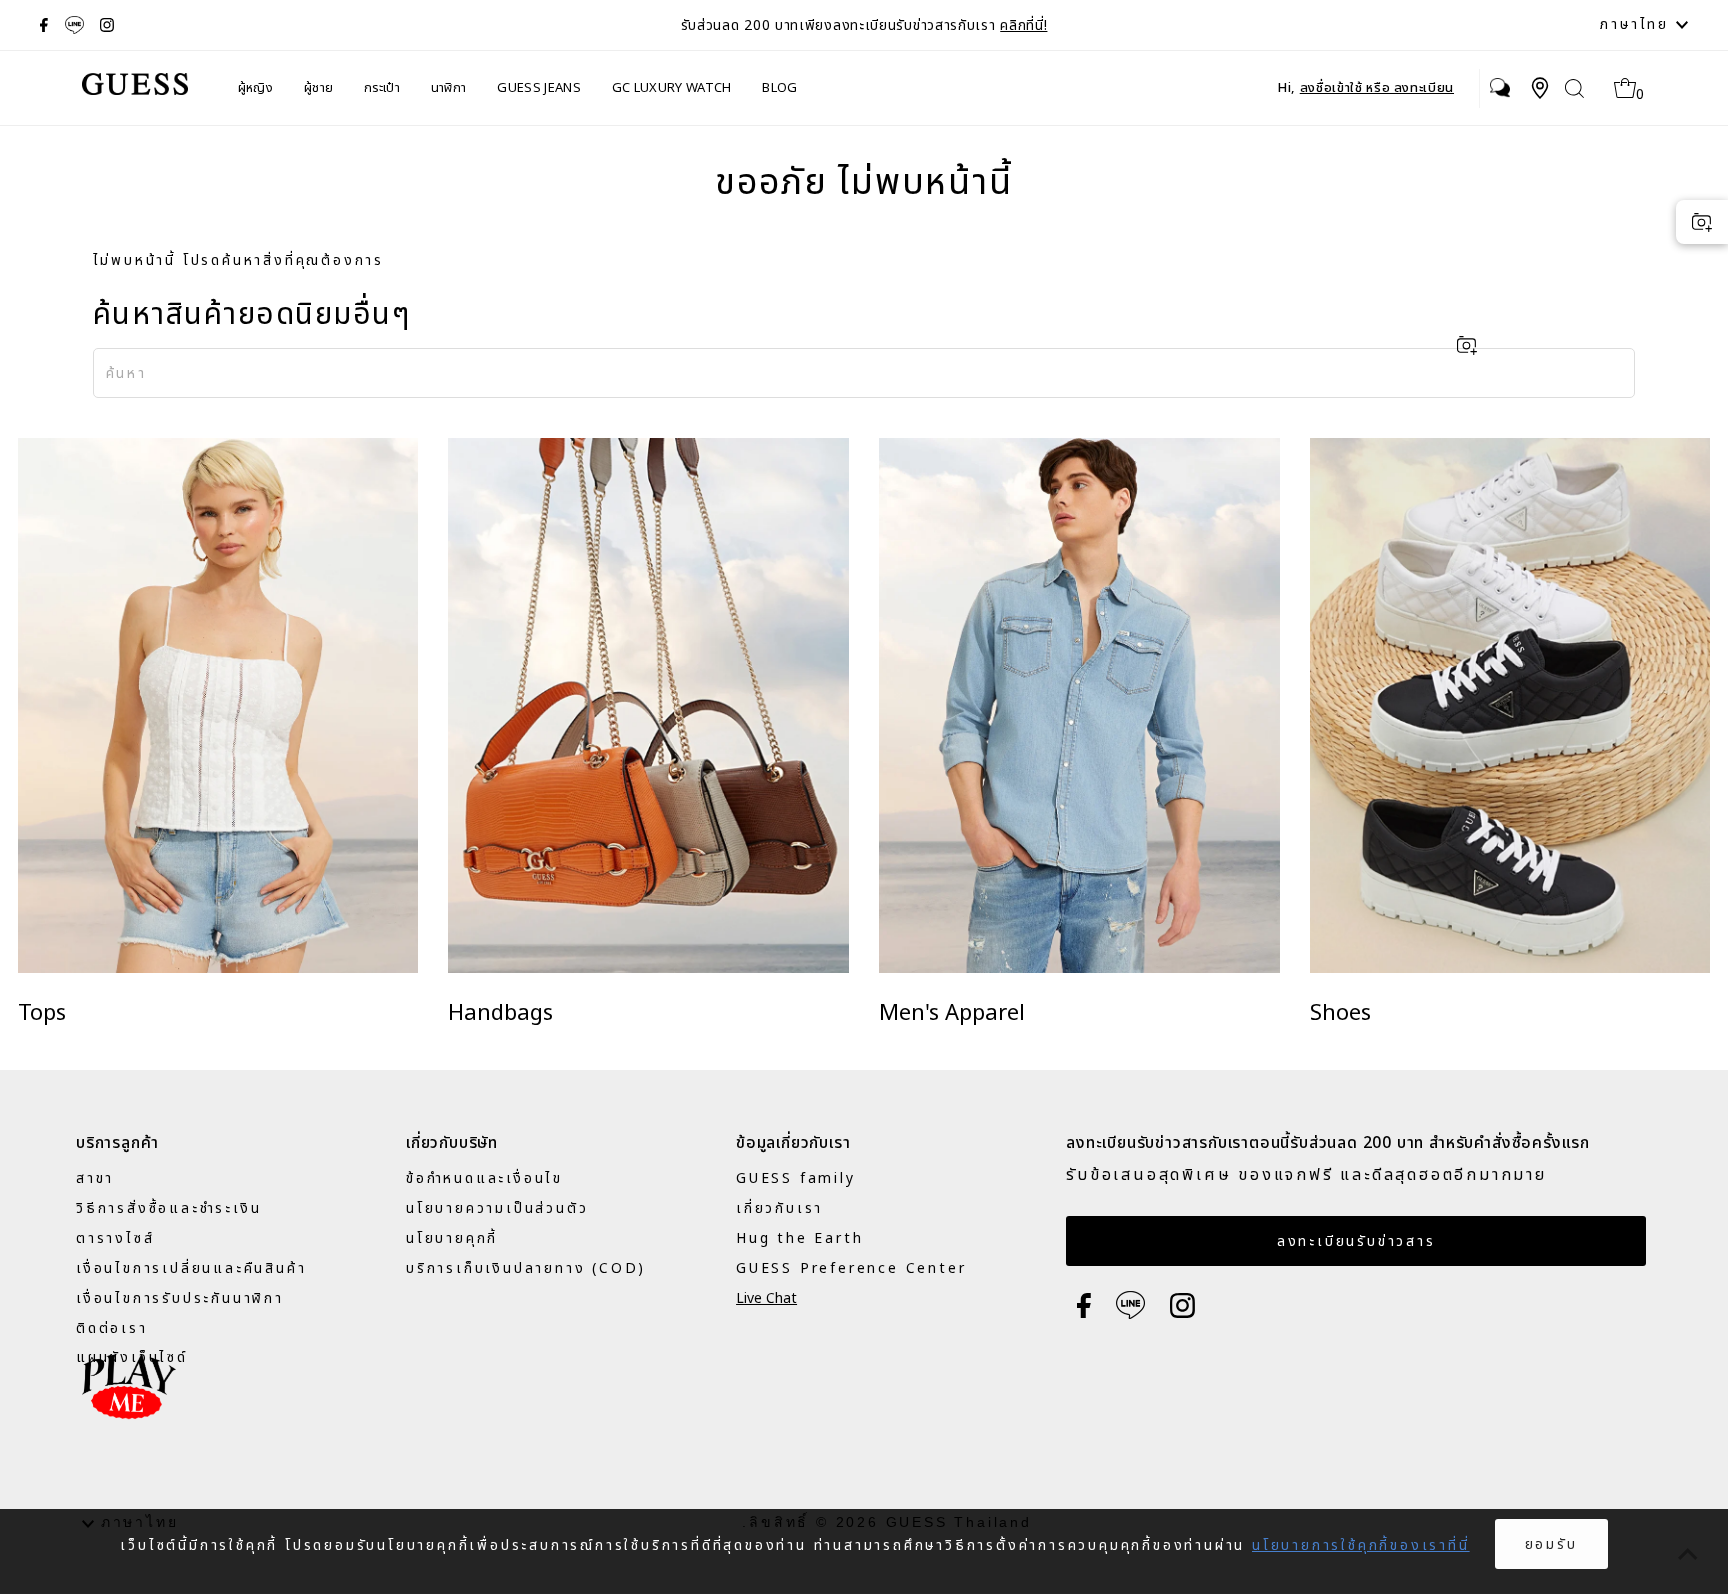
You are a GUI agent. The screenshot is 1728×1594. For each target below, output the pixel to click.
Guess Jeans (539, 88)
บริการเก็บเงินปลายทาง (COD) (526, 1268)
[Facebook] (44, 25)
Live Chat (766, 1298)
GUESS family (796, 1178)
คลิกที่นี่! (1023, 25)
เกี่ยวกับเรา (779, 1208)
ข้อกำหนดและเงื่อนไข (484, 1178)
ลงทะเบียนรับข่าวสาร (1356, 1241)
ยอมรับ (1551, 1544)
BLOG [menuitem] (779, 88)
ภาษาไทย (1637, 24)
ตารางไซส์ (115, 1238)
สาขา (95, 1178)
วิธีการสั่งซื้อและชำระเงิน (168, 1208)
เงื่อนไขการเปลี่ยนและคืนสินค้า (191, 1268)
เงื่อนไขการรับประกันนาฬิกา (180, 1298)
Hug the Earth (799, 1238)
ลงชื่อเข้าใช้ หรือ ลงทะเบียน (1377, 88)
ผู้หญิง (255, 88)
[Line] (74, 25)
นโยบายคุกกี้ (452, 1238)
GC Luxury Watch (672, 88)
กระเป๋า (382, 88)
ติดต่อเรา (112, 1328)
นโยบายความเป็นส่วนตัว (497, 1208)
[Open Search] (1574, 88)
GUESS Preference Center (851, 1268)
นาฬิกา (449, 88)
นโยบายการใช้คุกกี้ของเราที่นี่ (1361, 1545)
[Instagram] (107, 25)
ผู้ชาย (318, 88)
